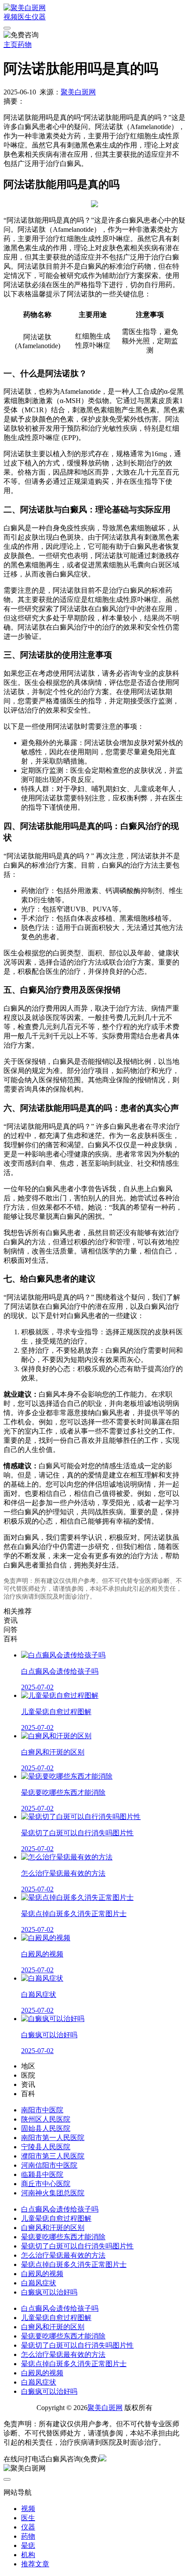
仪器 (39, 17)
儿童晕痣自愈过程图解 (56, 2218)
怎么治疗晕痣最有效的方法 (63, 2255)
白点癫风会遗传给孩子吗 (60, 2209)
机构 (28, 2555)
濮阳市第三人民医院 (53, 2156)
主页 (11, 45)
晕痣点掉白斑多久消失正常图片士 (74, 2264)
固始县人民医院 (46, 2128)
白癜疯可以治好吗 (49, 2292)
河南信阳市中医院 (49, 2165)
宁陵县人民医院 (46, 2147)
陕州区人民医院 (46, 2119)
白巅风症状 (39, 2283)
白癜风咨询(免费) (73, 2459)
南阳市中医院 (42, 2110)
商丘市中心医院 (46, 2184)
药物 (25, 45)
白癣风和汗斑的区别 (53, 2228)
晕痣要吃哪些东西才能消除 (63, 2237)
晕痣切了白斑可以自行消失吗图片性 (77, 2246)
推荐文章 (35, 2564)
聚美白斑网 (78, 92)
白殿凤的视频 (42, 2274)
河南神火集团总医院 (53, 2193)
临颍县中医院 (42, 2174)
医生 (25, 17)
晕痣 (28, 2545)
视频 (11, 17)
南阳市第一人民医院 (53, 2138)
